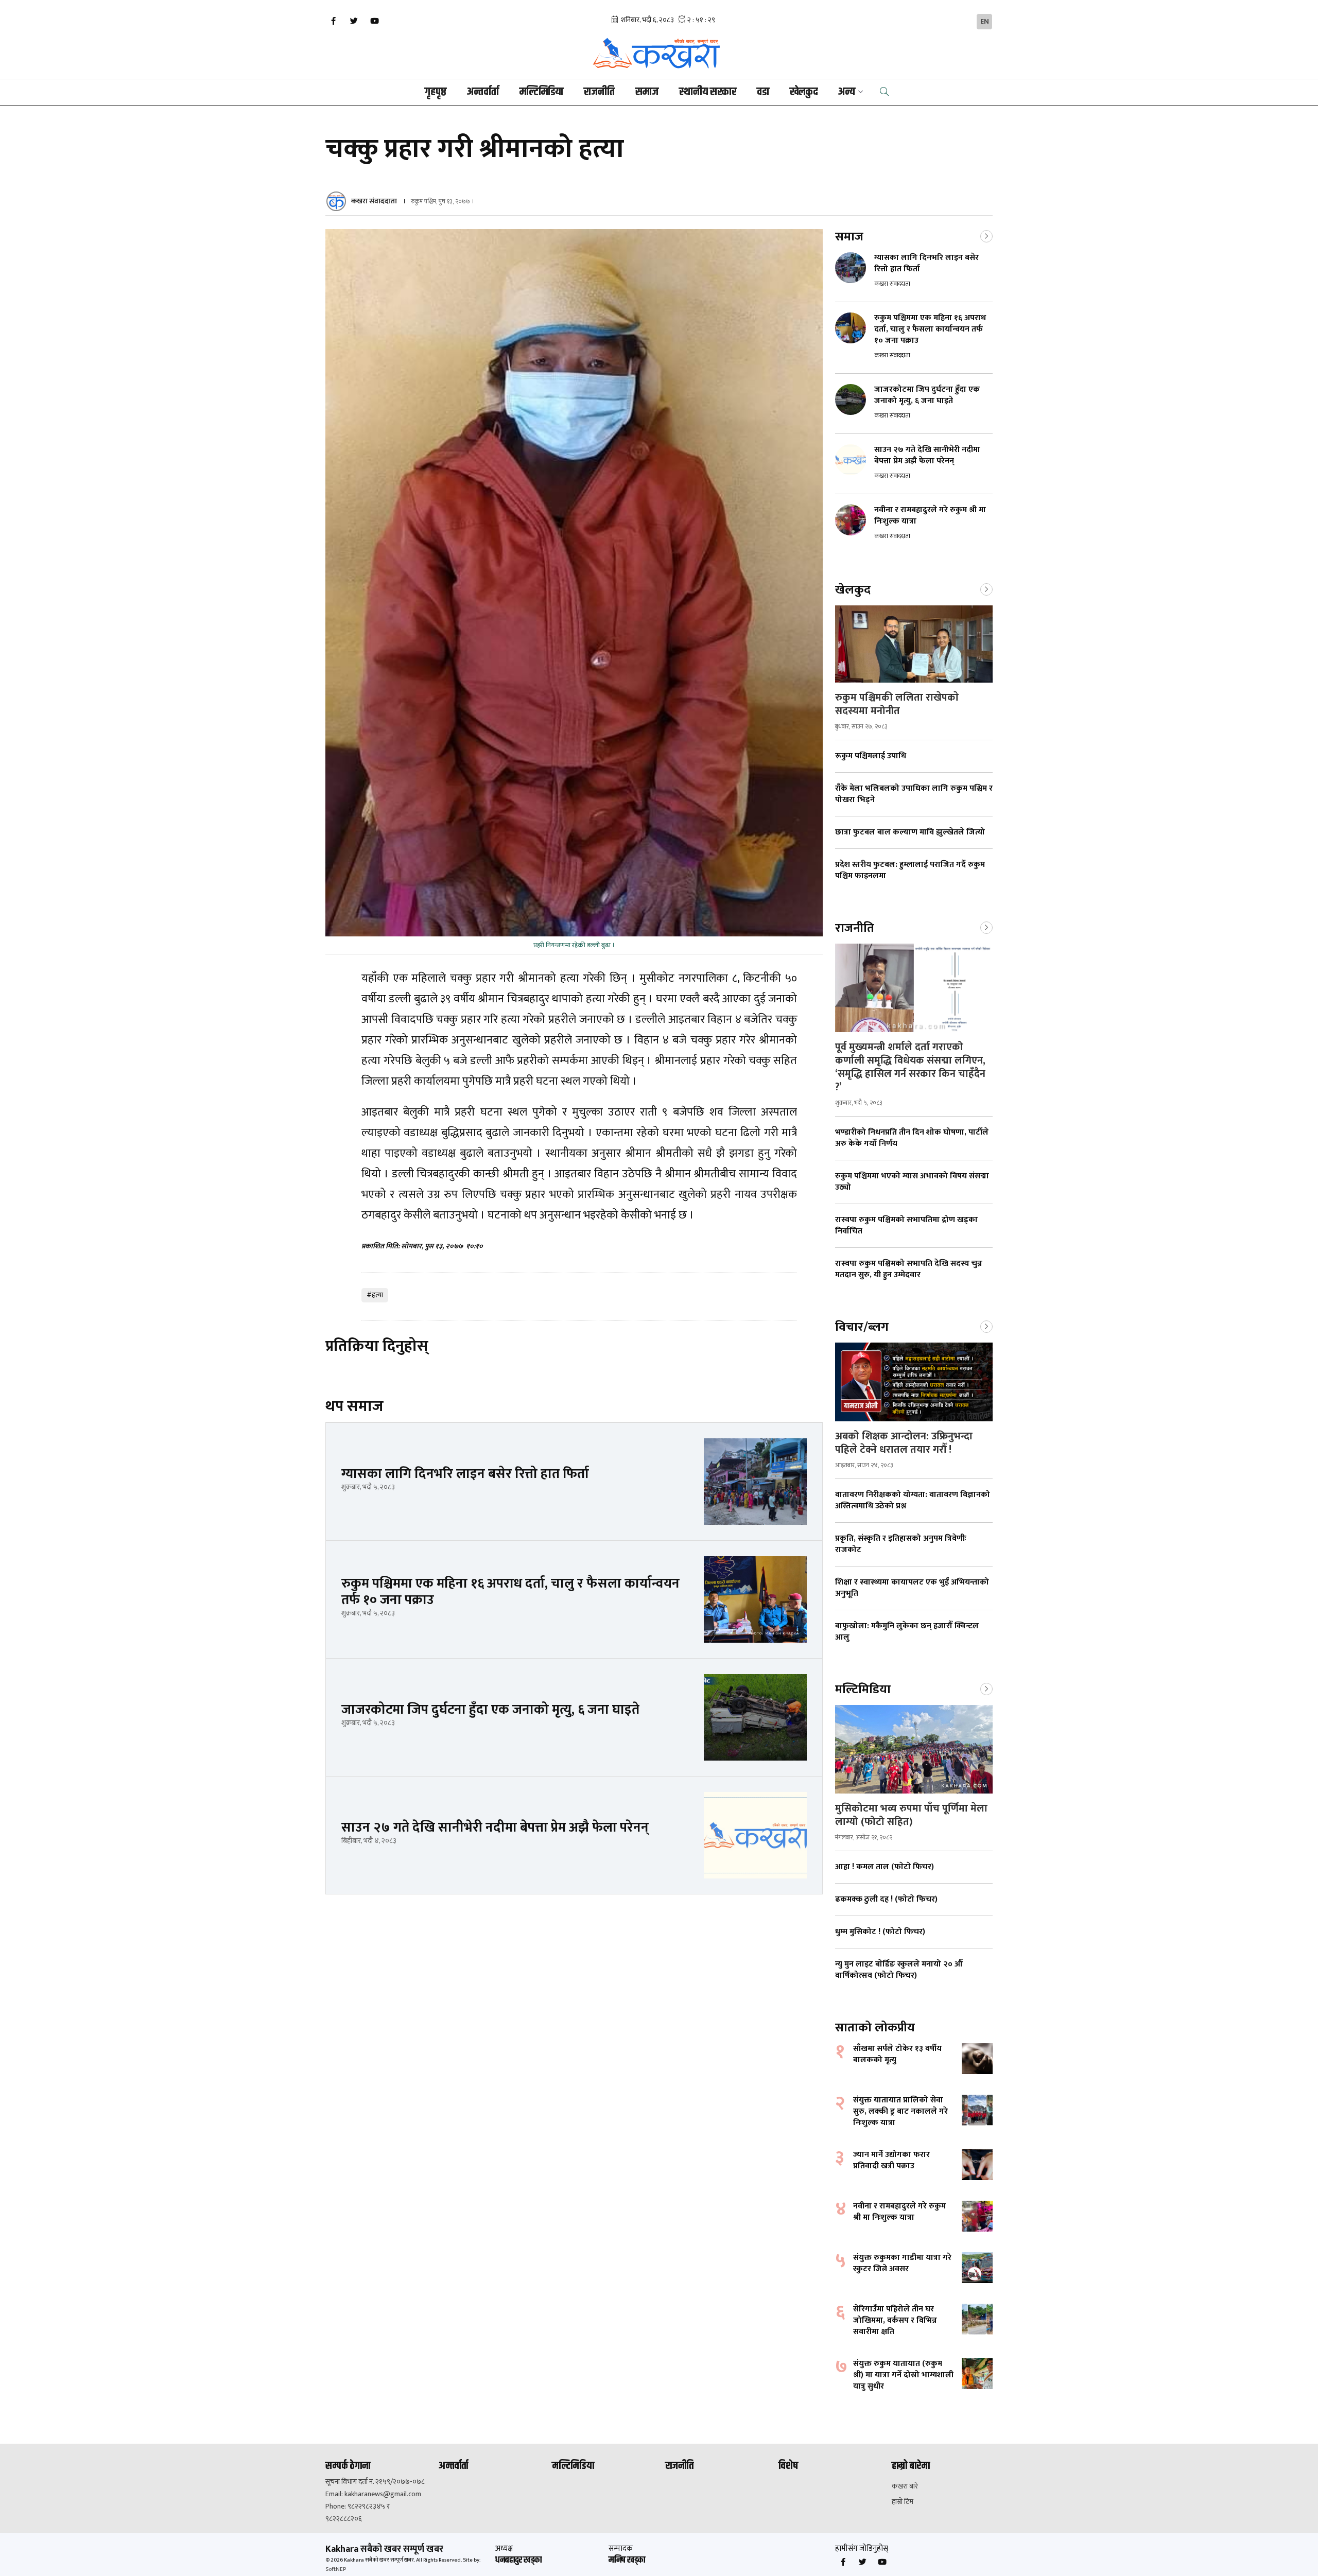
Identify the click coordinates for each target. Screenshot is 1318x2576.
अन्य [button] (847, 92)
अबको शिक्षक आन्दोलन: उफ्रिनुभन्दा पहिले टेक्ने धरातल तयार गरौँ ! (904, 1443)
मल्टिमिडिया (541, 92)
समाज (647, 92)
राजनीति (599, 92)
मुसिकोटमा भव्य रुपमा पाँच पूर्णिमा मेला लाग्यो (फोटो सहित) (911, 1815)
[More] (986, 235)
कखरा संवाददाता (374, 201)
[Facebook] (333, 21)
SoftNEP (336, 2569)
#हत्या (375, 1295)
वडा (763, 92)
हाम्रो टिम (903, 2502)
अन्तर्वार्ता (483, 92)
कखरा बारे (905, 2486)
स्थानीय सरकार (708, 92)
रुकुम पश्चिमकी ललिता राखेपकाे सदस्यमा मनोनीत (897, 704)
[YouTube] (374, 21)
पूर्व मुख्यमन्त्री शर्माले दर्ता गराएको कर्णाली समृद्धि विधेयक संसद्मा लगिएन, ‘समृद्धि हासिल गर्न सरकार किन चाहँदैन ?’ (910, 1067)
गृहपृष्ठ (436, 92)
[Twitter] (354, 21)
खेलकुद (804, 92)
